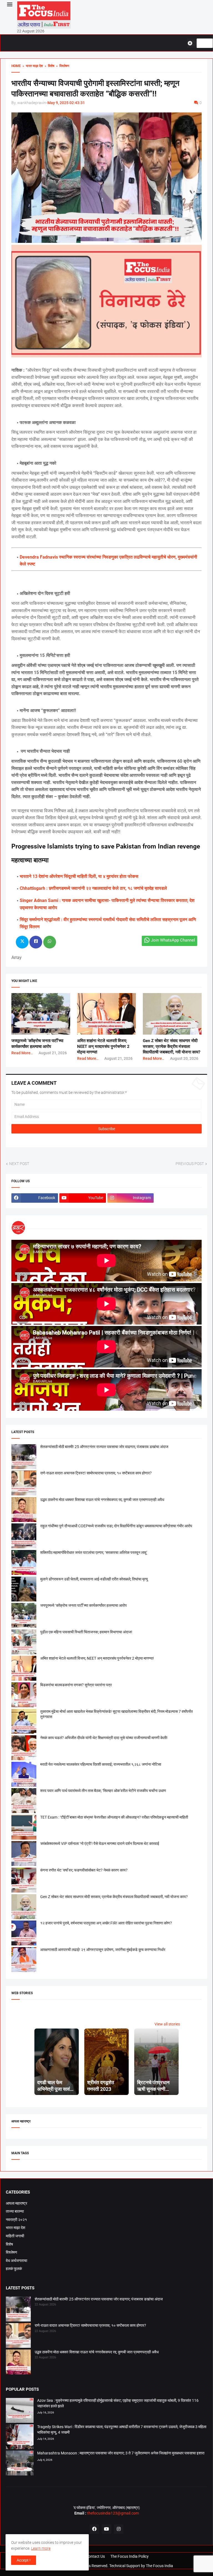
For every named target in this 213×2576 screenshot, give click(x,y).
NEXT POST (19, 1164)
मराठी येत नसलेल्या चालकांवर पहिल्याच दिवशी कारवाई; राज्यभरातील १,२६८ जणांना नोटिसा (101, 1764)
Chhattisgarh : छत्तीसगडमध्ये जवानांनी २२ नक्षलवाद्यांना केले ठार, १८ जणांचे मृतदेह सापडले (93, 888)
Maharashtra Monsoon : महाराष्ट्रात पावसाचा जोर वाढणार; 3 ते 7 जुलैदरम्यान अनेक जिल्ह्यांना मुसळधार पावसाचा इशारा (121, 2453)
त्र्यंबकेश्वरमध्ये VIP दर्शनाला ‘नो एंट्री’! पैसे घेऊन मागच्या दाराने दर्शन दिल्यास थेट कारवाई (100, 1844)
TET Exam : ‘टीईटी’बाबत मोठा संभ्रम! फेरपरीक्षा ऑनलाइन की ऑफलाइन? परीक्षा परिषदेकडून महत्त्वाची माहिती (114, 1817)
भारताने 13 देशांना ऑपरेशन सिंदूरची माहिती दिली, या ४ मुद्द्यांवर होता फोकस (79, 876)
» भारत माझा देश (32, 66)
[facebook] (94, 2529)
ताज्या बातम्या (15, 2211)
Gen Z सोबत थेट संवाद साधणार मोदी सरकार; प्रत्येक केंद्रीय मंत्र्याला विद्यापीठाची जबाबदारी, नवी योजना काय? (172, 1046)
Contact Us (95, 2556)
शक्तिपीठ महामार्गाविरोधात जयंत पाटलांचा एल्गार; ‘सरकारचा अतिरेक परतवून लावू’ (94, 1552)
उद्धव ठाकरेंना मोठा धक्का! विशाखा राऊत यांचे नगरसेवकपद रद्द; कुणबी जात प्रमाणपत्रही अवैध (102, 1500)
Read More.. (22, 1053)
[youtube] (106, 2529)
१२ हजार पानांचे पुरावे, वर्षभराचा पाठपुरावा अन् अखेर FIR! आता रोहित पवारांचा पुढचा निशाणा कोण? (106, 1923)
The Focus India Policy (130, 2556)
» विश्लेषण (62, 66)
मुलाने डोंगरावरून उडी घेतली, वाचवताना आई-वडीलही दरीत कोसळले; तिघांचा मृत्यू (94, 1579)
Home (16, 66)
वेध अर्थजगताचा (17, 2261)
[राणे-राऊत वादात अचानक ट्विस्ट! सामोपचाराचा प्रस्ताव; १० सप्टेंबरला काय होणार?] (18, 2336)
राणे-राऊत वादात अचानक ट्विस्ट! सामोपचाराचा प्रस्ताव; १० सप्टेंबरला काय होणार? (96, 1473)
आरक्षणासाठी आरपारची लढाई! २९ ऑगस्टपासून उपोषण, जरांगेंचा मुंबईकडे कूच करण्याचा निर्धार (103, 1950)
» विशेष (49, 66)
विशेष (9, 2244)
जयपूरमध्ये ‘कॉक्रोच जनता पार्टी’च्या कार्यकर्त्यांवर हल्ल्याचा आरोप (83, 1605)
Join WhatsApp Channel (173, 940)
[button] (9, 5)
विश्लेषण (12, 2252)
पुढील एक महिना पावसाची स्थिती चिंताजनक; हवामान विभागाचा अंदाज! (86, 1632)
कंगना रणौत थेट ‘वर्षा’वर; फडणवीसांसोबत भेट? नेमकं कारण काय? (84, 1870)
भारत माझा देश (16, 2228)
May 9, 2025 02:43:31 (66, 103)
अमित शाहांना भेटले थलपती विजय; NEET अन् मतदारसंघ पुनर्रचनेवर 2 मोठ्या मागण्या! (103, 1046)
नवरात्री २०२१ (16, 2220)
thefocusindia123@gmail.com (113, 2513)
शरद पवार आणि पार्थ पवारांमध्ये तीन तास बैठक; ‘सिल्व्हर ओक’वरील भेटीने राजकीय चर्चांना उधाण (103, 1791)
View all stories (167, 2024)
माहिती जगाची (15, 2236)
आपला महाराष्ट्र (17, 2203)
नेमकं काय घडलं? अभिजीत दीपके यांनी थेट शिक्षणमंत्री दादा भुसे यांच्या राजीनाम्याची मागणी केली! (104, 1738)
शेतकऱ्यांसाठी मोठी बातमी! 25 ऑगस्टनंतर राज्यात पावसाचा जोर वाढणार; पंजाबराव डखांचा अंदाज (104, 1447)
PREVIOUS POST (190, 1164)
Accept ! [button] (24, 2560)
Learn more (41, 2548)
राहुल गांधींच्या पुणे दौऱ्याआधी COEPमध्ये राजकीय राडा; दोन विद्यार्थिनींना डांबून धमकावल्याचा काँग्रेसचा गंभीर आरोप (116, 1526)
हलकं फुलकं (14, 2269)
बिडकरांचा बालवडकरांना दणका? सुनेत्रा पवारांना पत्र (76, 1685)
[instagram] (119, 2529)
